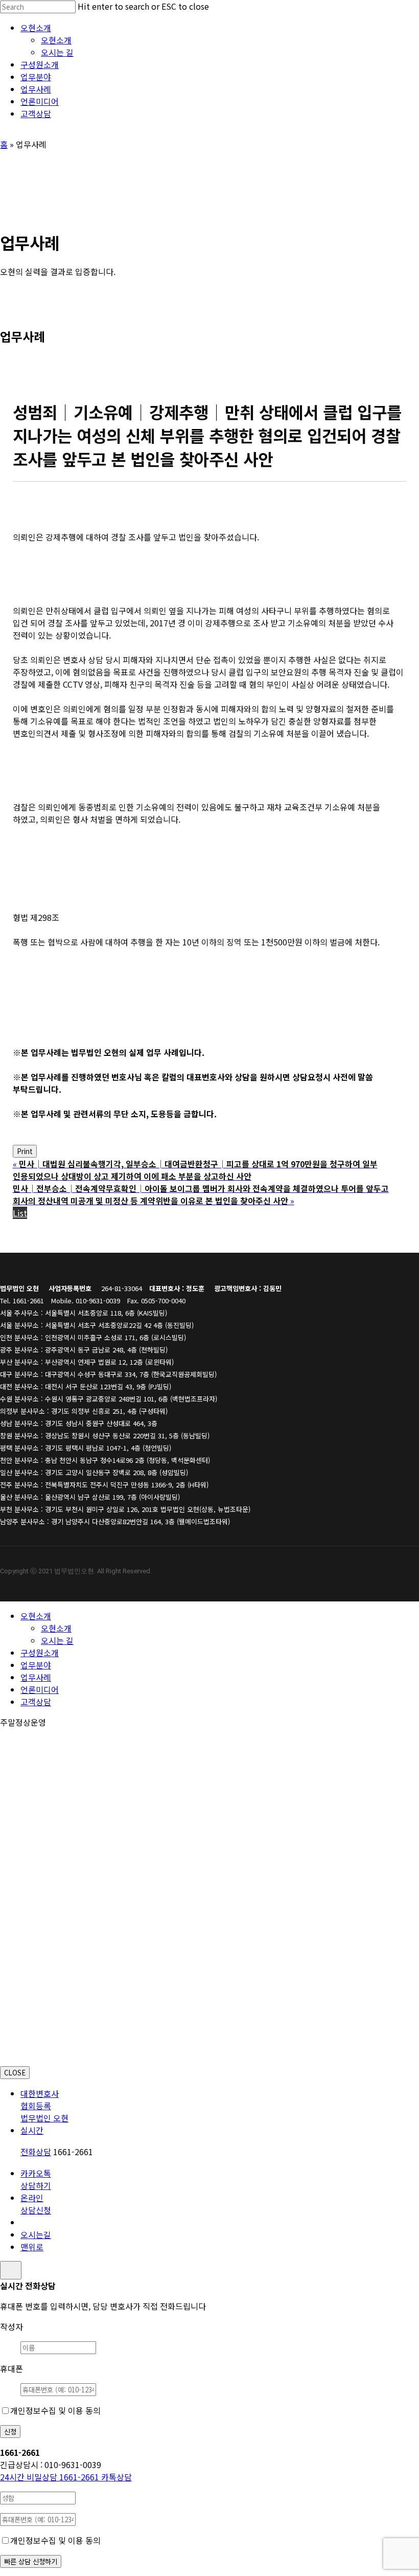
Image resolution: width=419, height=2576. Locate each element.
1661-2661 (51, 2477)
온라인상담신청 (36, 2204)
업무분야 (36, 1665)
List (20, 1213)
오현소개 (36, 1616)
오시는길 (36, 2234)
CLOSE (15, 2073)
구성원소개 (40, 1653)
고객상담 (36, 1702)
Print (25, 1151)
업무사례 (36, 1677)
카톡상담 (117, 2477)
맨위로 (32, 2247)
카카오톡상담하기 (36, 2179)
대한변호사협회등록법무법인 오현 (44, 2106)
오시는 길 (57, 1640)
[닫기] (11, 2270)
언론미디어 (40, 1689)
